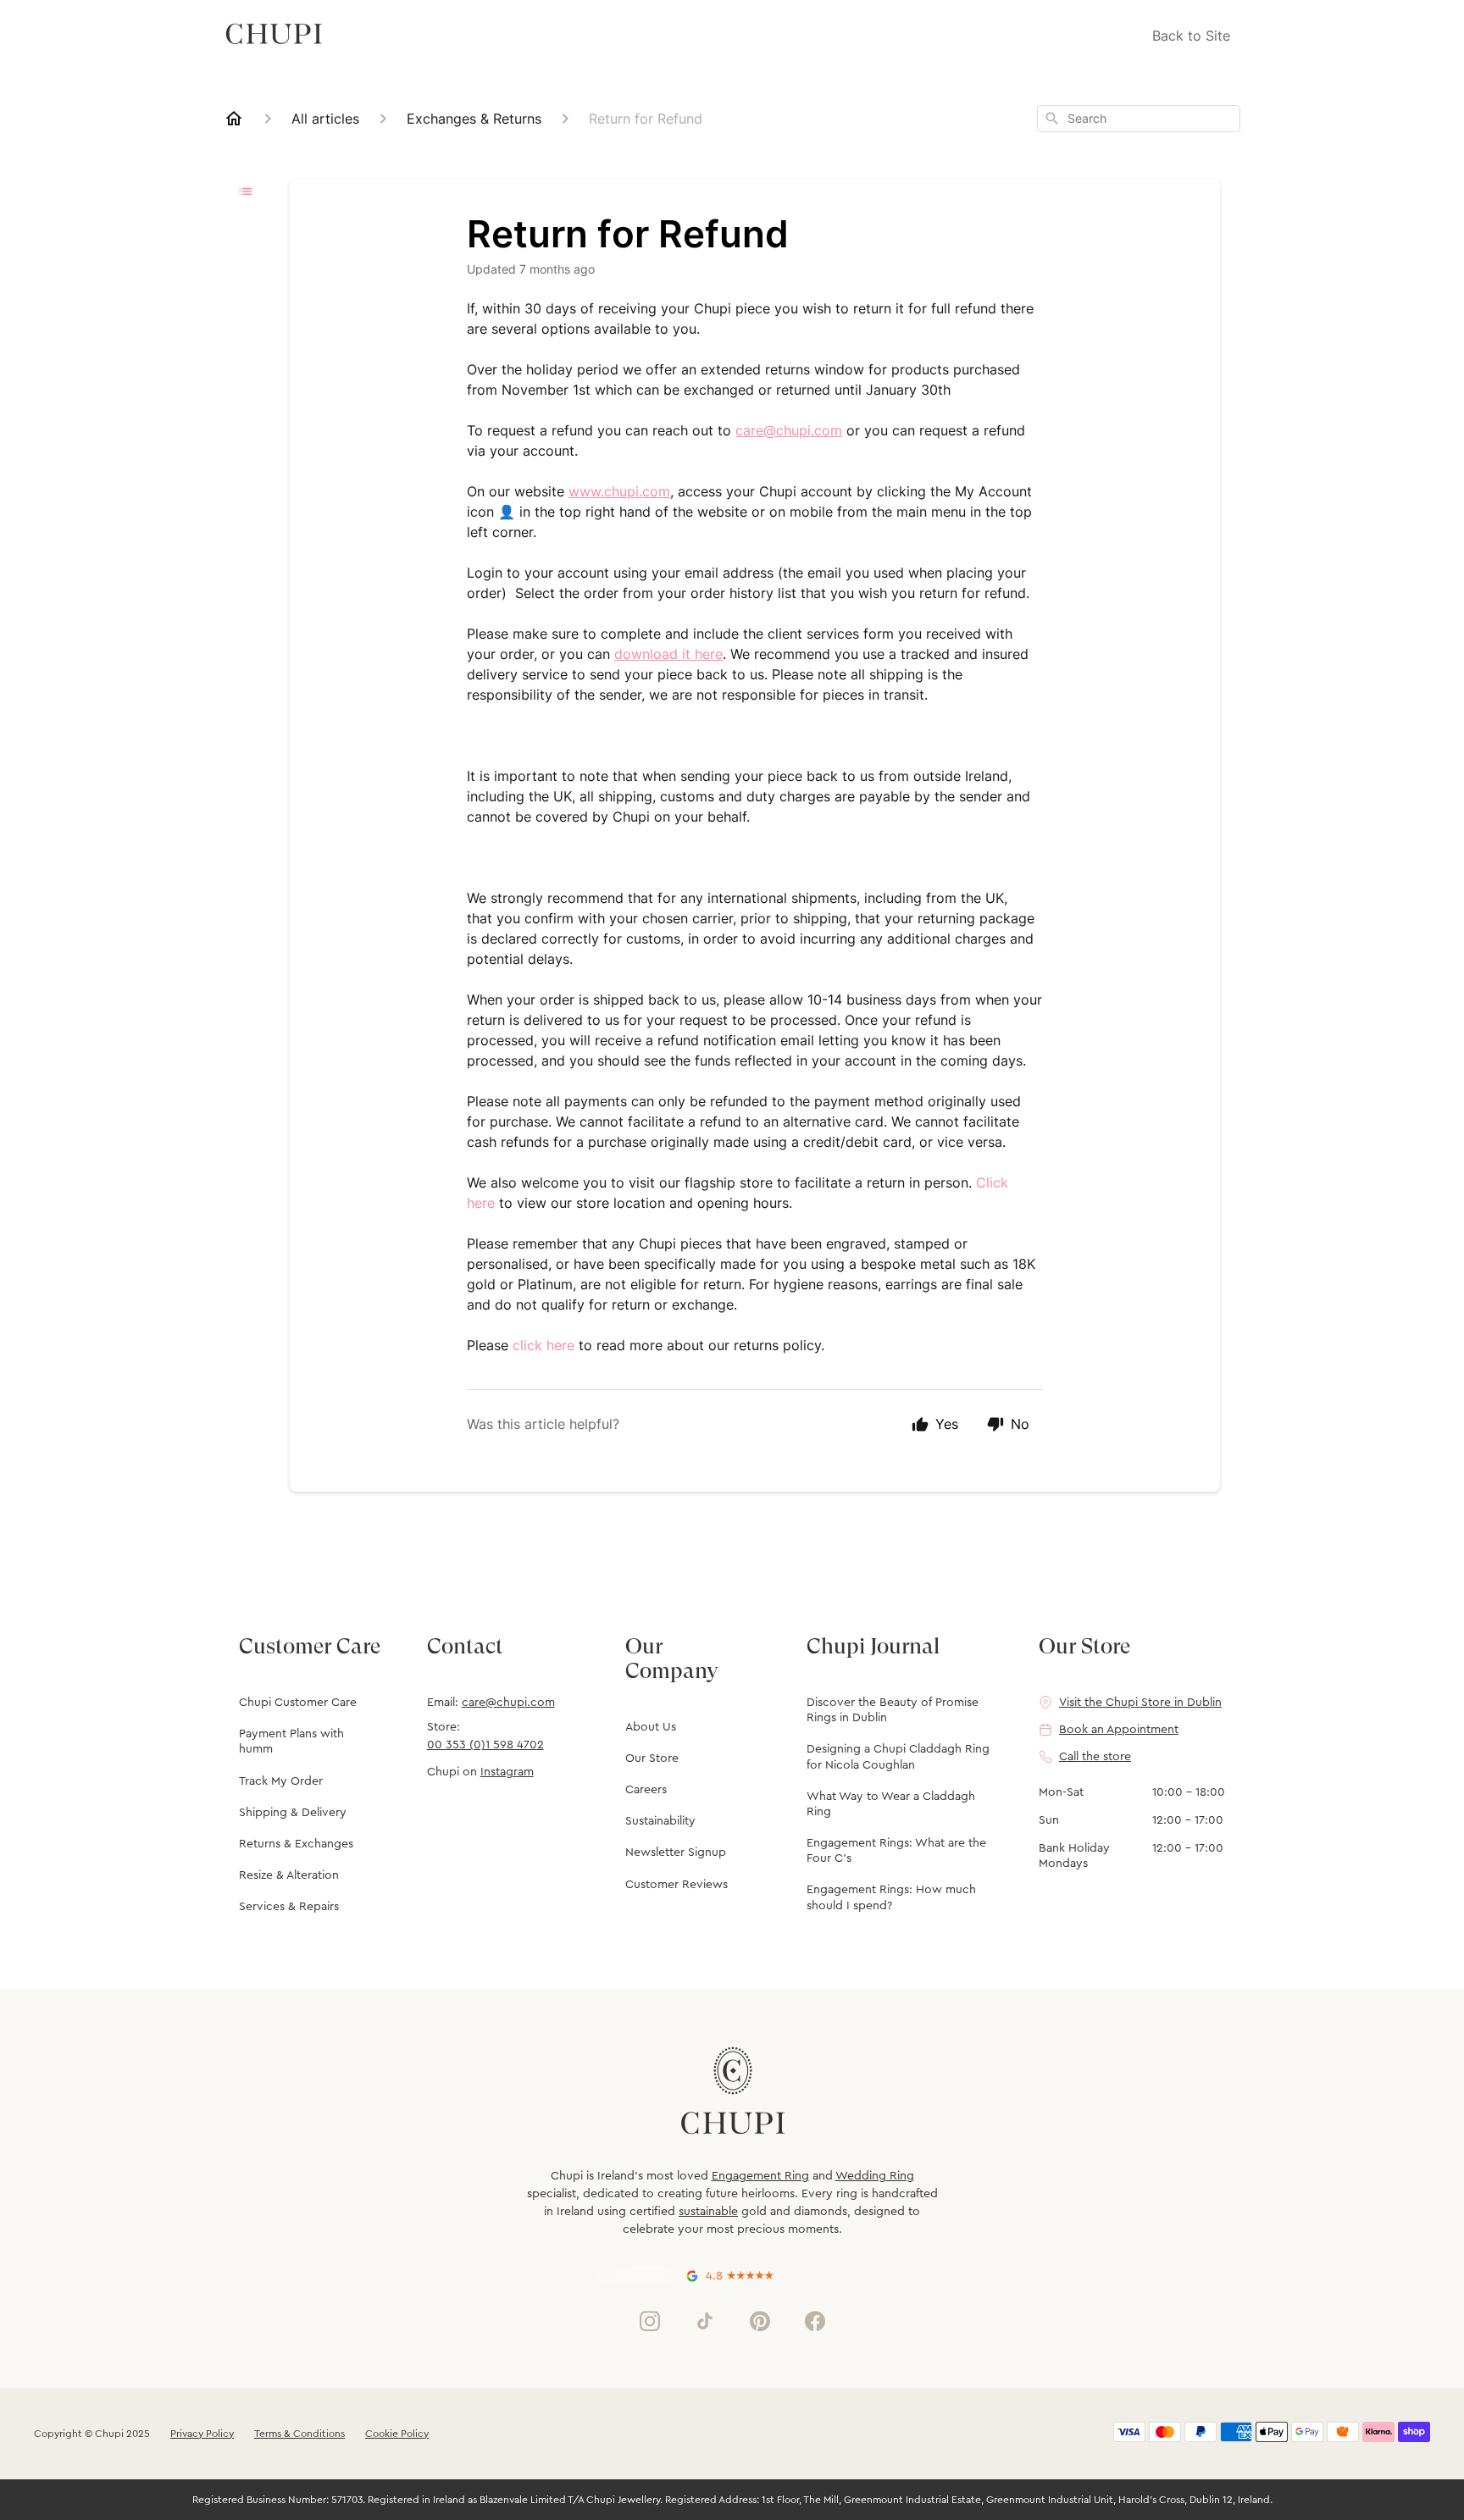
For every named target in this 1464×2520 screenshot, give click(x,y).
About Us (651, 1727)
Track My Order (281, 1781)
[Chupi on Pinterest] (760, 2321)
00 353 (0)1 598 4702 (485, 1745)
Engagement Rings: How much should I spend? (891, 1897)
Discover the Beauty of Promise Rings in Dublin (893, 1710)
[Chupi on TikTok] (705, 2321)
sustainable (708, 2212)
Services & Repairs (289, 1907)
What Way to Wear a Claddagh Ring (891, 1804)
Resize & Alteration (289, 1875)
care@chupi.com (508, 1703)
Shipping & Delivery (293, 1813)
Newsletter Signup (676, 1853)
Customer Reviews (677, 1885)
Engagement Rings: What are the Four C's (896, 1851)
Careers (646, 1790)
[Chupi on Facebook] (815, 2321)
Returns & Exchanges (296, 1844)
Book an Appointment (1119, 1730)
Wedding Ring (875, 2176)
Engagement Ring (760, 2176)
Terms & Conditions (299, 2434)
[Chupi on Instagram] (650, 2321)
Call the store (1095, 1757)
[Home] (234, 119)
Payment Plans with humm (291, 1742)
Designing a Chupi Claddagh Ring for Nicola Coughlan (898, 1757)
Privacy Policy (202, 2434)
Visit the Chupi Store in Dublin (1140, 1703)
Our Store (652, 1758)
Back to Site (1191, 36)
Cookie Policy (397, 2434)
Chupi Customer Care (298, 1703)
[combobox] (1139, 119)
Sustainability (660, 1821)
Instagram (507, 1772)
